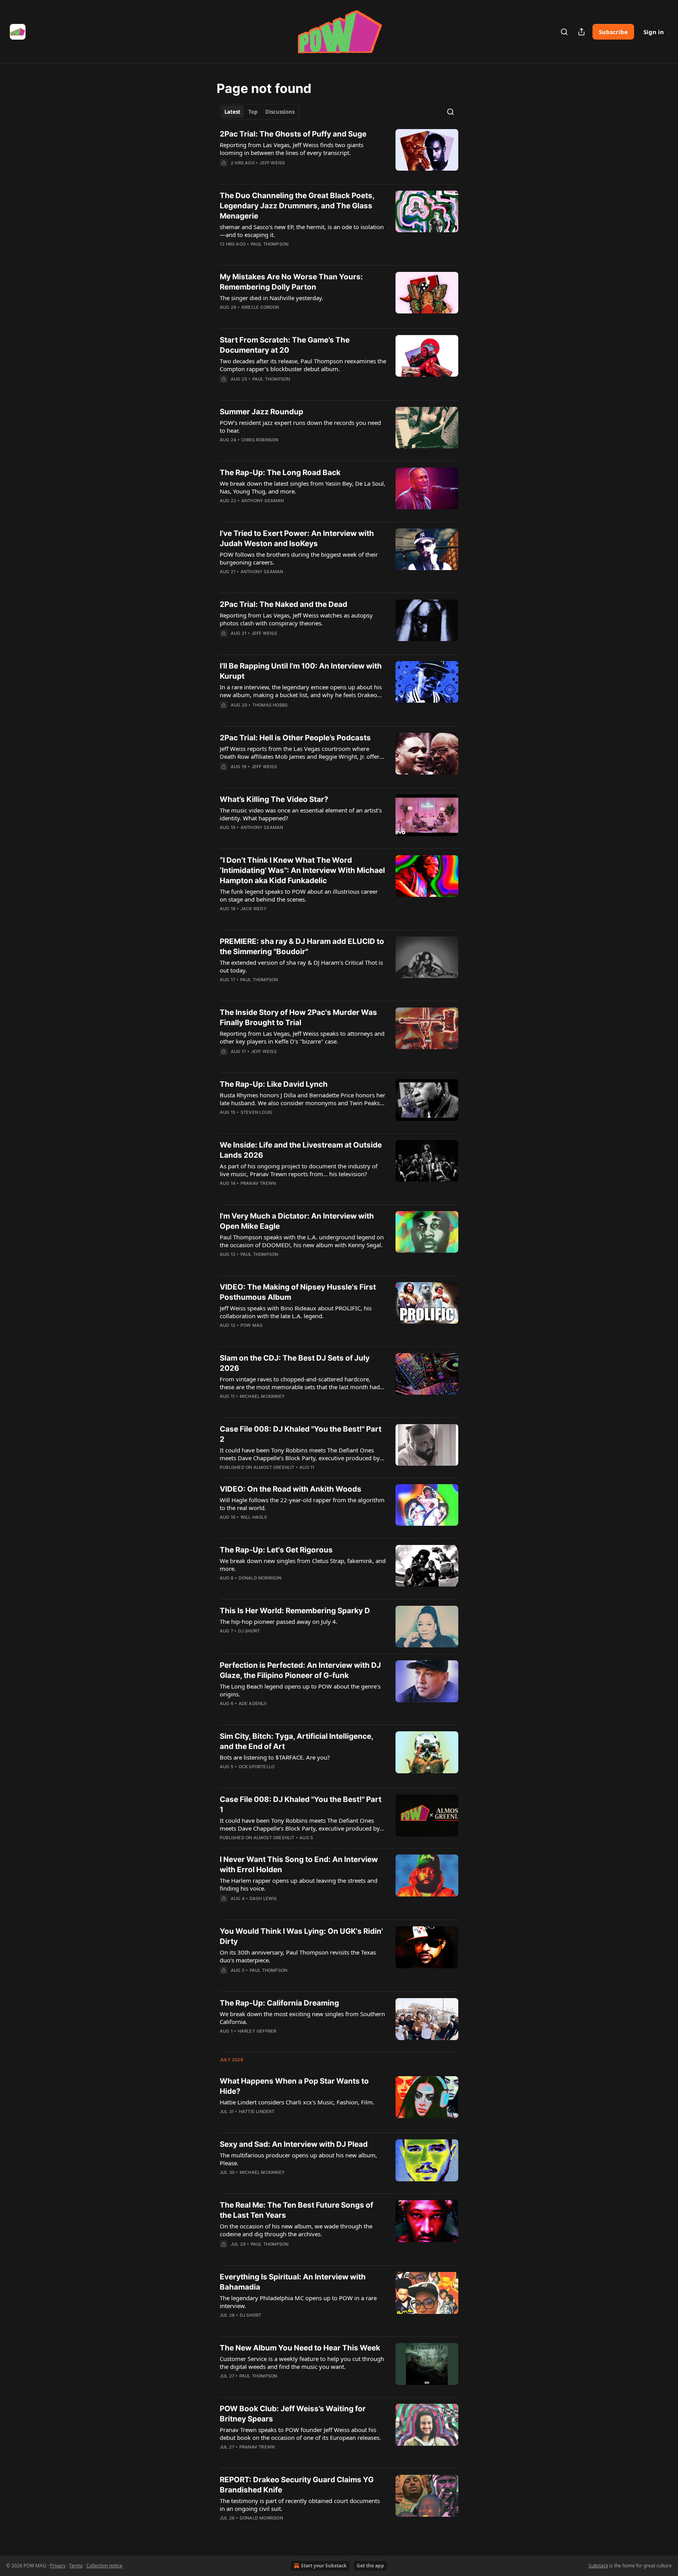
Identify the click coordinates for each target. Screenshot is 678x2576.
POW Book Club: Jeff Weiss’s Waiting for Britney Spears (293, 2414)
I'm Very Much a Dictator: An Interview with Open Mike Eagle (297, 1221)
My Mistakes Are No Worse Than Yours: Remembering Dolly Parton (291, 282)
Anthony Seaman (263, 501)
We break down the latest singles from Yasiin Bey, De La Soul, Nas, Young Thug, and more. (303, 487)
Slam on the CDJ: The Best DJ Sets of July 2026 (295, 1363)
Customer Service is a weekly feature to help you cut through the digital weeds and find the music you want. (302, 2363)
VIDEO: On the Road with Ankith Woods (291, 1489)
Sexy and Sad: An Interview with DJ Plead (294, 2144)
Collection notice (104, 2566)
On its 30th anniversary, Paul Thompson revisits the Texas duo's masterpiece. (298, 1956)
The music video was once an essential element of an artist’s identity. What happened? (301, 814)
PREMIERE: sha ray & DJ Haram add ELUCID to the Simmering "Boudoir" (302, 946)
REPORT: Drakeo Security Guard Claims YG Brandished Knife (297, 2485)
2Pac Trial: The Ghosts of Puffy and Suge (293, 134)
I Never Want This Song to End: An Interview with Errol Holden (299, 1865)
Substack (598, 2566)
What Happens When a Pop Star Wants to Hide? (294, 2086)
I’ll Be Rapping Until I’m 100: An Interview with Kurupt (301, 671)
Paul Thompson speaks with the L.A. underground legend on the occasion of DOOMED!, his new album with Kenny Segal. (302, 1241)
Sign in (654, 32)
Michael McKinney (262, 1396)
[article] (339, 153)
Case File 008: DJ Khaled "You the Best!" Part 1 (301, 1804)
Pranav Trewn (258, 1183)
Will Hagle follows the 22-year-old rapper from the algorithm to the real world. (302, 1504)
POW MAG (252, 1325)
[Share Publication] (581, 32)
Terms (76, 2566)
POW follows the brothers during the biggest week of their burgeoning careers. (299, 558)
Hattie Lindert (257, 2111)
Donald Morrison (260, 1578)
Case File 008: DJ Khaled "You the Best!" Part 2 (301, 1434)
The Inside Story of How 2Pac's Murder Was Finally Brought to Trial (298, 1017)
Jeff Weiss (272, 163)
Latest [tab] (232, 112)
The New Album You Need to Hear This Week (300, 2348)
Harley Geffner (257, 2031)
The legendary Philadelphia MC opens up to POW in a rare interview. (298, 2302)
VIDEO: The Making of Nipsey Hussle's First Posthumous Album (298, 1292)
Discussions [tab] (280, 112)
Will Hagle (254, 1517)
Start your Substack (324, 2566)
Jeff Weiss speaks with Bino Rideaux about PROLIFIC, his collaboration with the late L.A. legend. (296, 1312)
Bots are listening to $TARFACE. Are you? (275, 1757)
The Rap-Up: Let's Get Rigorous (276, 1550)
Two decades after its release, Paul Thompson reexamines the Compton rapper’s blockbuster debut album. (303, 365)
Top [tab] (253, 112)
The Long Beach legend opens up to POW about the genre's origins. (300, 1690)
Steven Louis (256, 1112)
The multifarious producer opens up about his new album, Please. (298, 2159)
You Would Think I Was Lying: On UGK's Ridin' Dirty (301, 1936)
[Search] (564, 32)
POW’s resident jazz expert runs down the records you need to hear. (300, 426)
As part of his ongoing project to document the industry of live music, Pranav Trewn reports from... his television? (299, 1170)
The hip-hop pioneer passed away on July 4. (279, 1621)
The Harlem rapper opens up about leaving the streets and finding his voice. (299, 1884)
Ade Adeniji (252, 1703)
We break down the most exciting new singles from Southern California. (302, 2018)
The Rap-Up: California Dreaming (279, 2003)
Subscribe (613, 32)
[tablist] (260, 112)
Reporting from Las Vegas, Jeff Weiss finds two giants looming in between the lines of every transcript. (292, 149)
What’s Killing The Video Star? (274, 799)
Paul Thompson (270, 244)
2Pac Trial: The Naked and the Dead (283, 604)
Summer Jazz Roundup (262, 412)
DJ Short (249, 1631)
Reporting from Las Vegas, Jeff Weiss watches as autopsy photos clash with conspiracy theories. (296, 619)
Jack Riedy (254, 909)
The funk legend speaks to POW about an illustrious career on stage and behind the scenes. (299, 895)
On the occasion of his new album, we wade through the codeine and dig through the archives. (296, 2230)
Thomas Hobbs (270, 705)
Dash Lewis (263, 1898)
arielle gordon (260, 307)
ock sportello (257, 1767)
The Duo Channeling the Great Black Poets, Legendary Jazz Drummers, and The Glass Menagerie (297, 206)
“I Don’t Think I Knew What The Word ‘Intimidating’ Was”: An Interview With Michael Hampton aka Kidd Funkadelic (302, 870)
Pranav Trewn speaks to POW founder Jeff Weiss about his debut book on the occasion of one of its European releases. (300, 2434)
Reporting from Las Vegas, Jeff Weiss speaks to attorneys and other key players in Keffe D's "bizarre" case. (302, 1037)
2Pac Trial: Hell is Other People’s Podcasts (295, 738)
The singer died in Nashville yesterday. (272, 298)
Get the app (370, 2566)
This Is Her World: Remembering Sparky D (295, 1611)
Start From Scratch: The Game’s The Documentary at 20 (285, 345)
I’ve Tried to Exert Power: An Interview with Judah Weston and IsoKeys (297, 538)
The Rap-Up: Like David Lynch (274, 1084)
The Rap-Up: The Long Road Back (280, 473)
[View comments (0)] (279, 173)
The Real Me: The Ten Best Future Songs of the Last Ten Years (296, 2210)
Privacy (58, 2566)
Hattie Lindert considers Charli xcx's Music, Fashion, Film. (297, 2102)
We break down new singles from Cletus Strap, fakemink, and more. (303, 1565)
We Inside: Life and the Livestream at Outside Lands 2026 (301, 1150)
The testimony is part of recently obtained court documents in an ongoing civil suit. (300, 2505)
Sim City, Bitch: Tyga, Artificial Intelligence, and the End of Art (296, 1741)
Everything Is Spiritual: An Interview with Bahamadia (293, 2282)
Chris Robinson (260, 440)
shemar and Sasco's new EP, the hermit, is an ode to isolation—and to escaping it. (302, 231)
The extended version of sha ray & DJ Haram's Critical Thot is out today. (301, 966)
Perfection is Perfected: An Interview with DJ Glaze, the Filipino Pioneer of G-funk (300, 1670)
